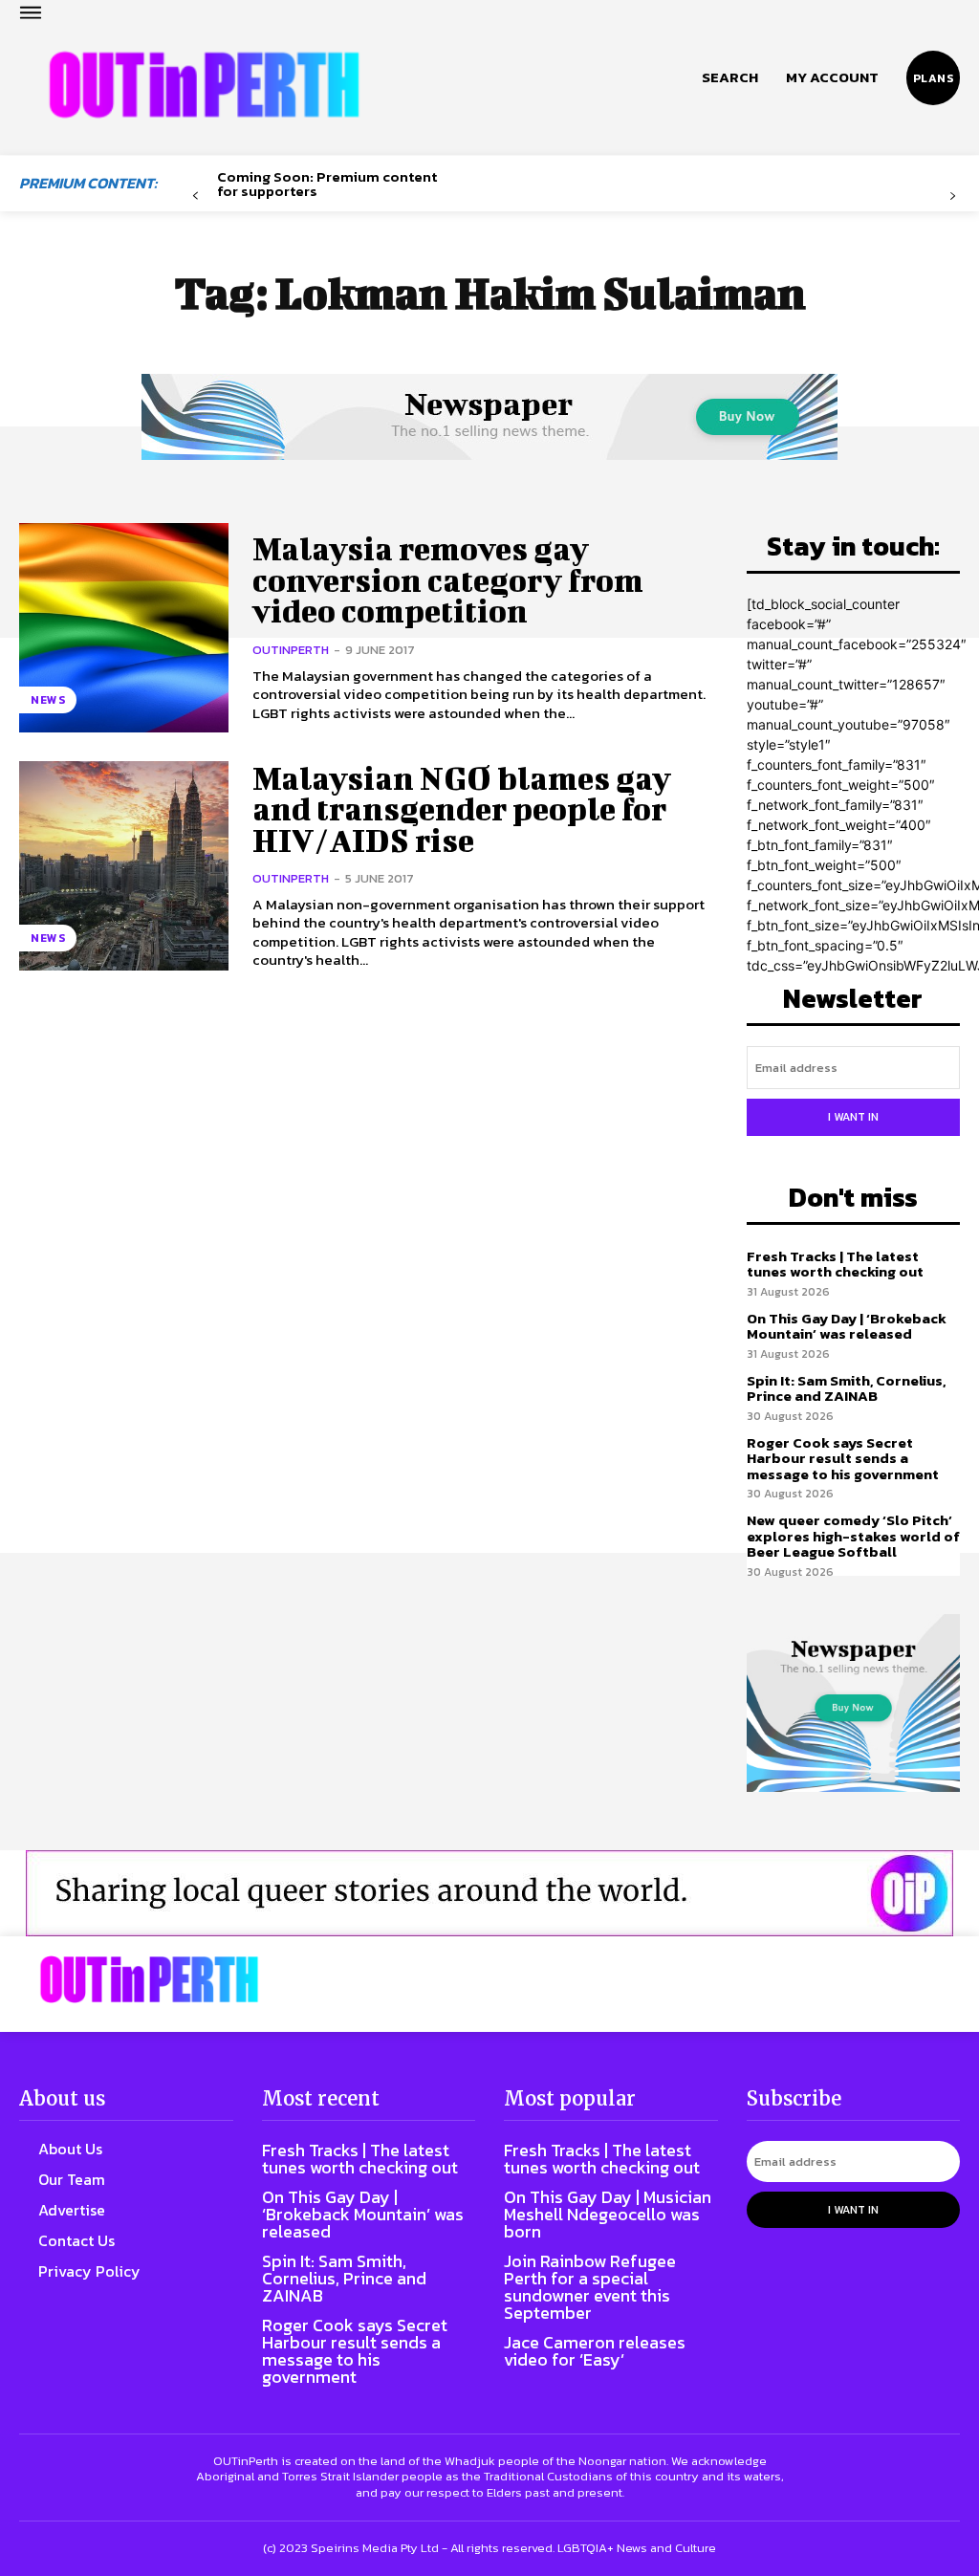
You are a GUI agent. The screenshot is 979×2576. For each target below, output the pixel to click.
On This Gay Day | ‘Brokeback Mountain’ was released (847, 1326)
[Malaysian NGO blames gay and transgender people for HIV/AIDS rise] (124, 866)
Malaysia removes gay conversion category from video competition (448, 579)
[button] (730, 77)
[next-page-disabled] (953, 196)
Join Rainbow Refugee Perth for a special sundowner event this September (590, 2287)
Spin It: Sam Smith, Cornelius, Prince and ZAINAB (846, 1388)
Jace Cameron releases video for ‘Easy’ (595, 2351)
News (48, 700)
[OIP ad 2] (489, 1893)
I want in (853, 1117)
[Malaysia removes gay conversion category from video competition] (124, 628)
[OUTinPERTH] (204, 85)
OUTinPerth (291, 650)
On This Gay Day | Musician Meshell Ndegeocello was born (608, 2214)
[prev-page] (196, 196)
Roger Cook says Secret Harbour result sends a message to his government (843, 1458)
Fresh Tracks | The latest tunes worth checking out (835, 1264)
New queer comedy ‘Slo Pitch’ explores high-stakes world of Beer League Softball (853, 1536)
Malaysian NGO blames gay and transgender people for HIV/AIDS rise (462, 809)
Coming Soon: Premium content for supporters (327, 184)
